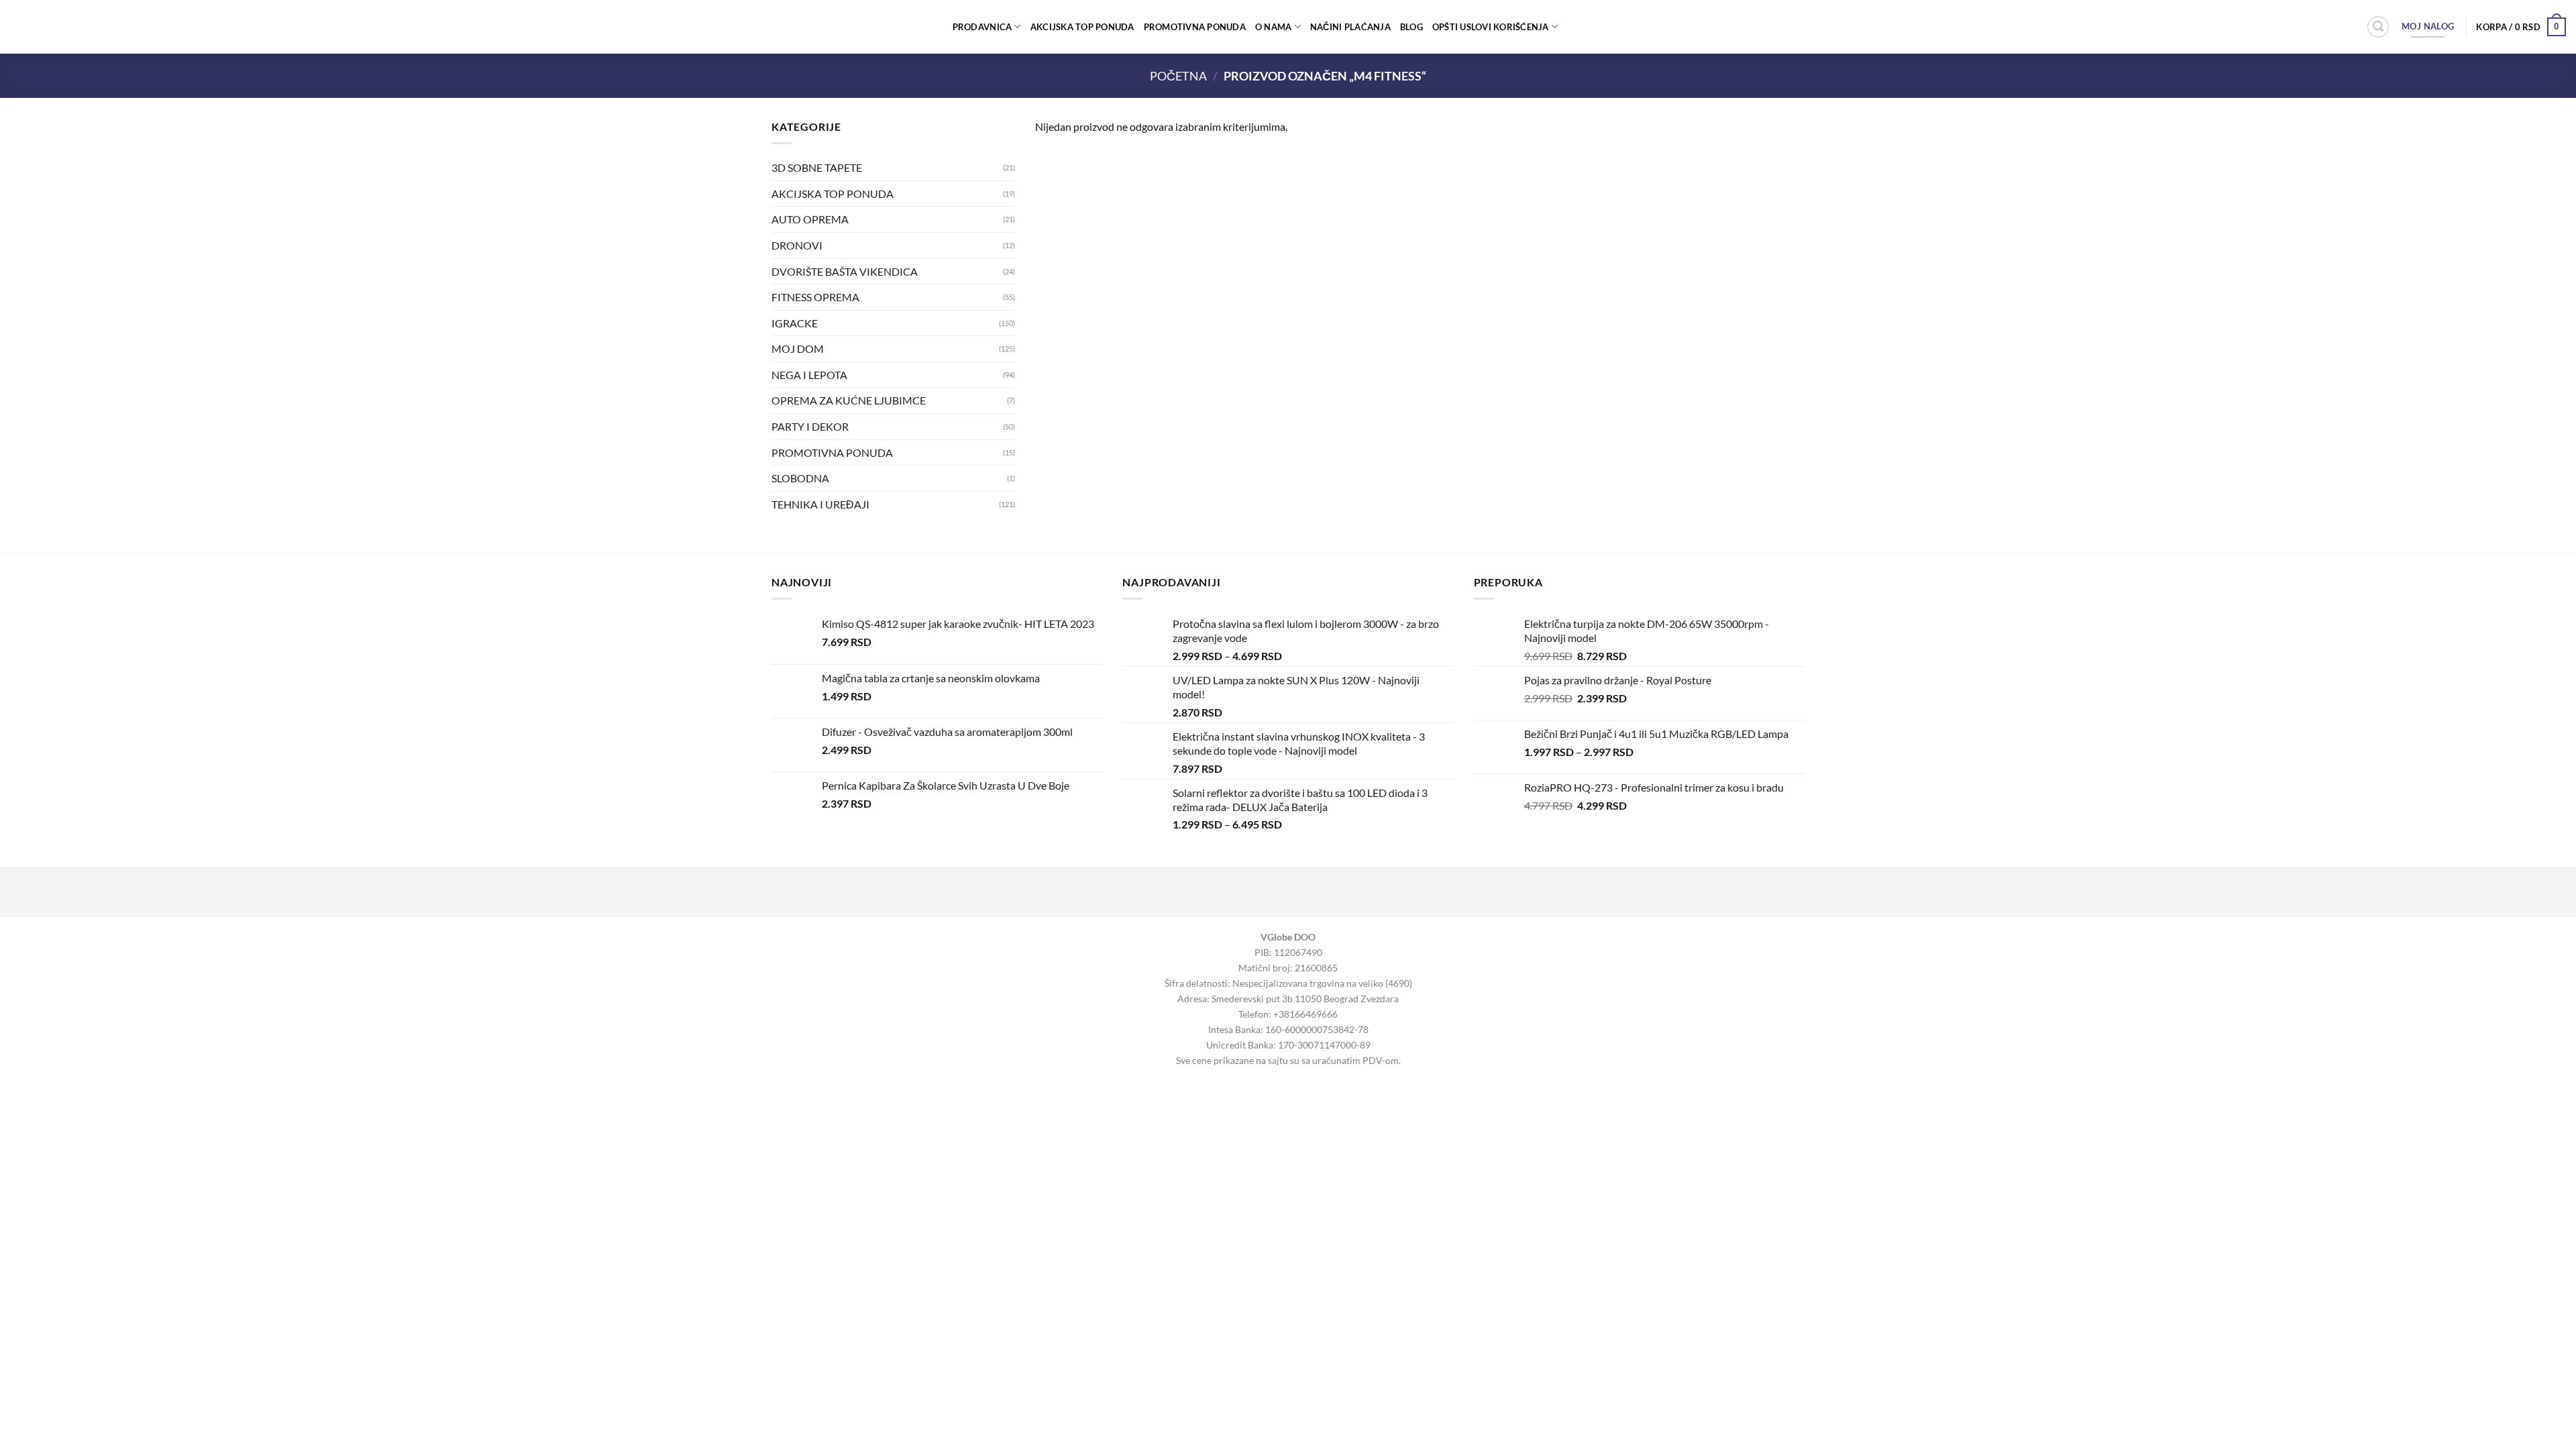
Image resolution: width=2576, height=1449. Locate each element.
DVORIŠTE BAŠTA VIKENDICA (845, 271)
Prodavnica (982, 27)
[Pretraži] (2378, 27)
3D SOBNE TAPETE (817, 167)
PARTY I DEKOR (810, 426)
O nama (1274, 27)
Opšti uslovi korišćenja (1491, 27)
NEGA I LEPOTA (809, 374)
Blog (1411, 27)
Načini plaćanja (1350, 27)
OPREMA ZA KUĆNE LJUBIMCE (849, 400)
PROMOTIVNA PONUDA (1195, 27)
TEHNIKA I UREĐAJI (820, 503)
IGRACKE (795, 322)
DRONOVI (797, 245)
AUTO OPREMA (810, 219)
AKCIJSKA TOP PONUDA (1082, 27)
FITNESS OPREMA (815, 297)
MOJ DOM (798, 348)
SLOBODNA (800, 478)
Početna (1178, 76)
